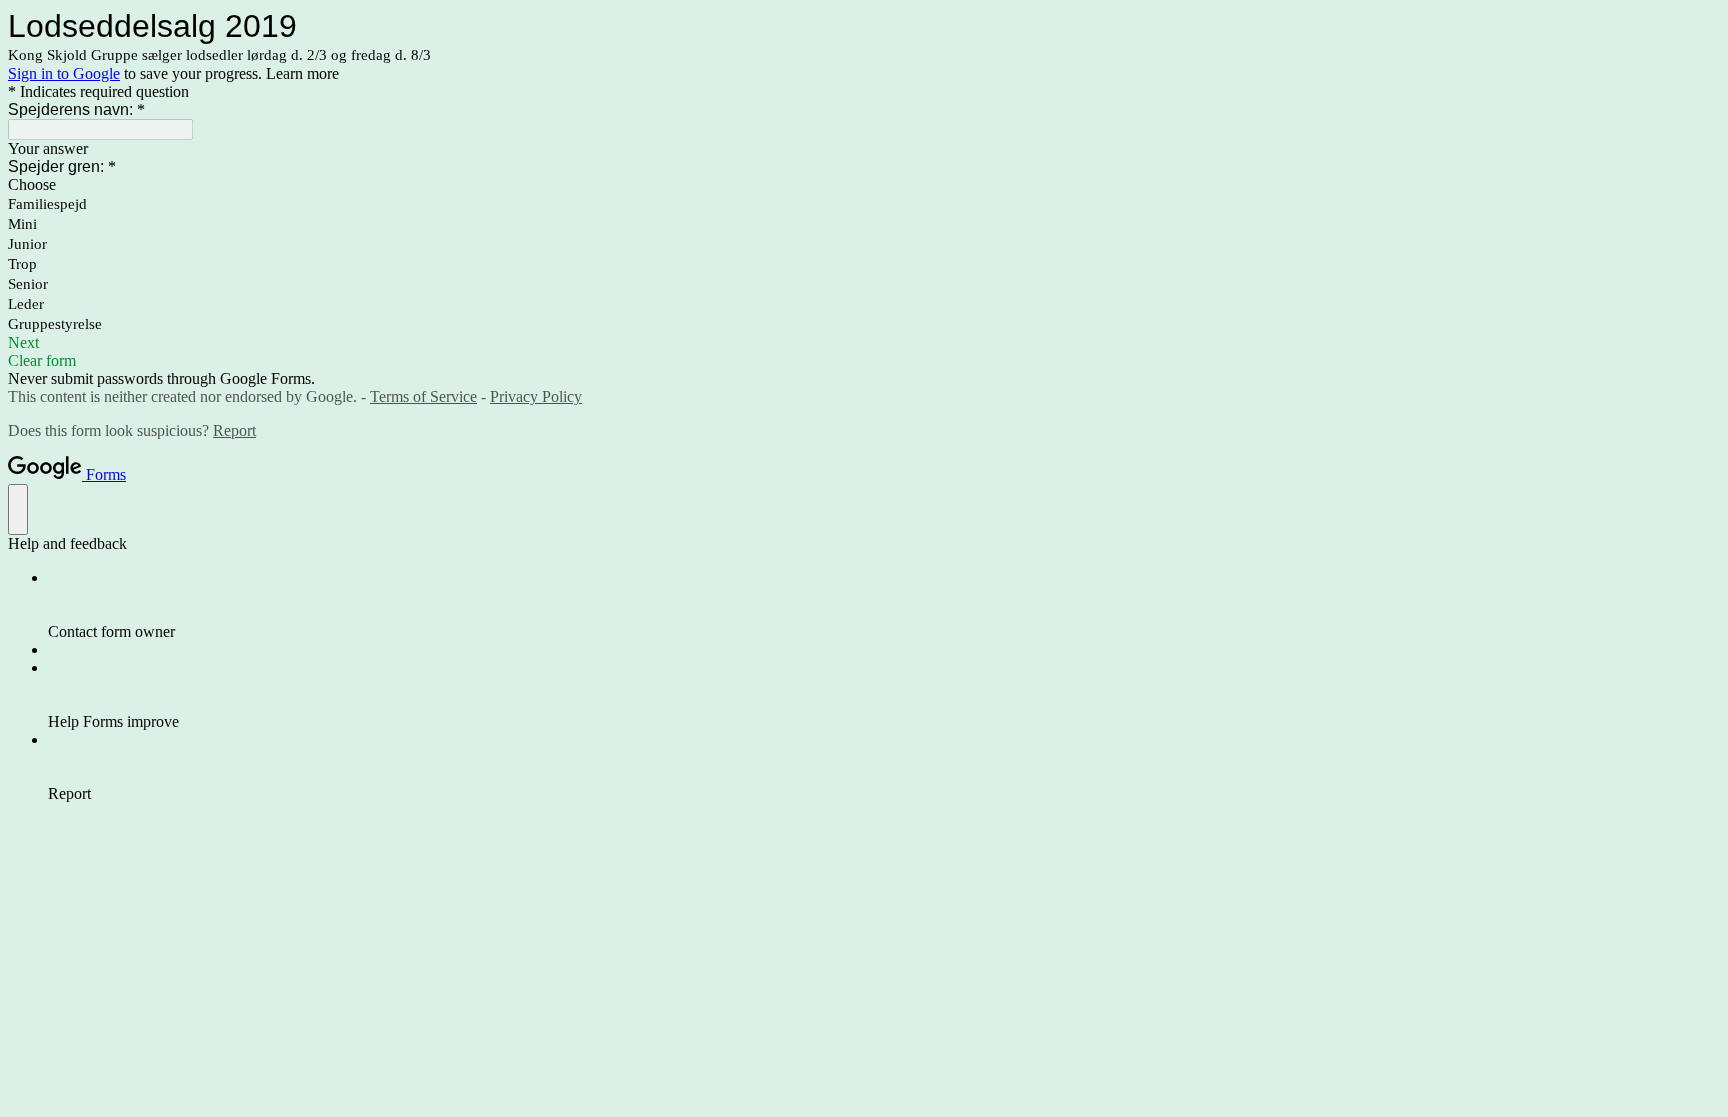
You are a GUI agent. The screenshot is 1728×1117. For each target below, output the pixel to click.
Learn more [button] (302, 73)
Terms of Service (423, 396)
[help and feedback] (18, 509)
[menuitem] (884, 605)
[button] (864, 343)
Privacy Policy (536, 396)
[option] (864, 185)
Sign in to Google (64, 73)
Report (234, 430)
